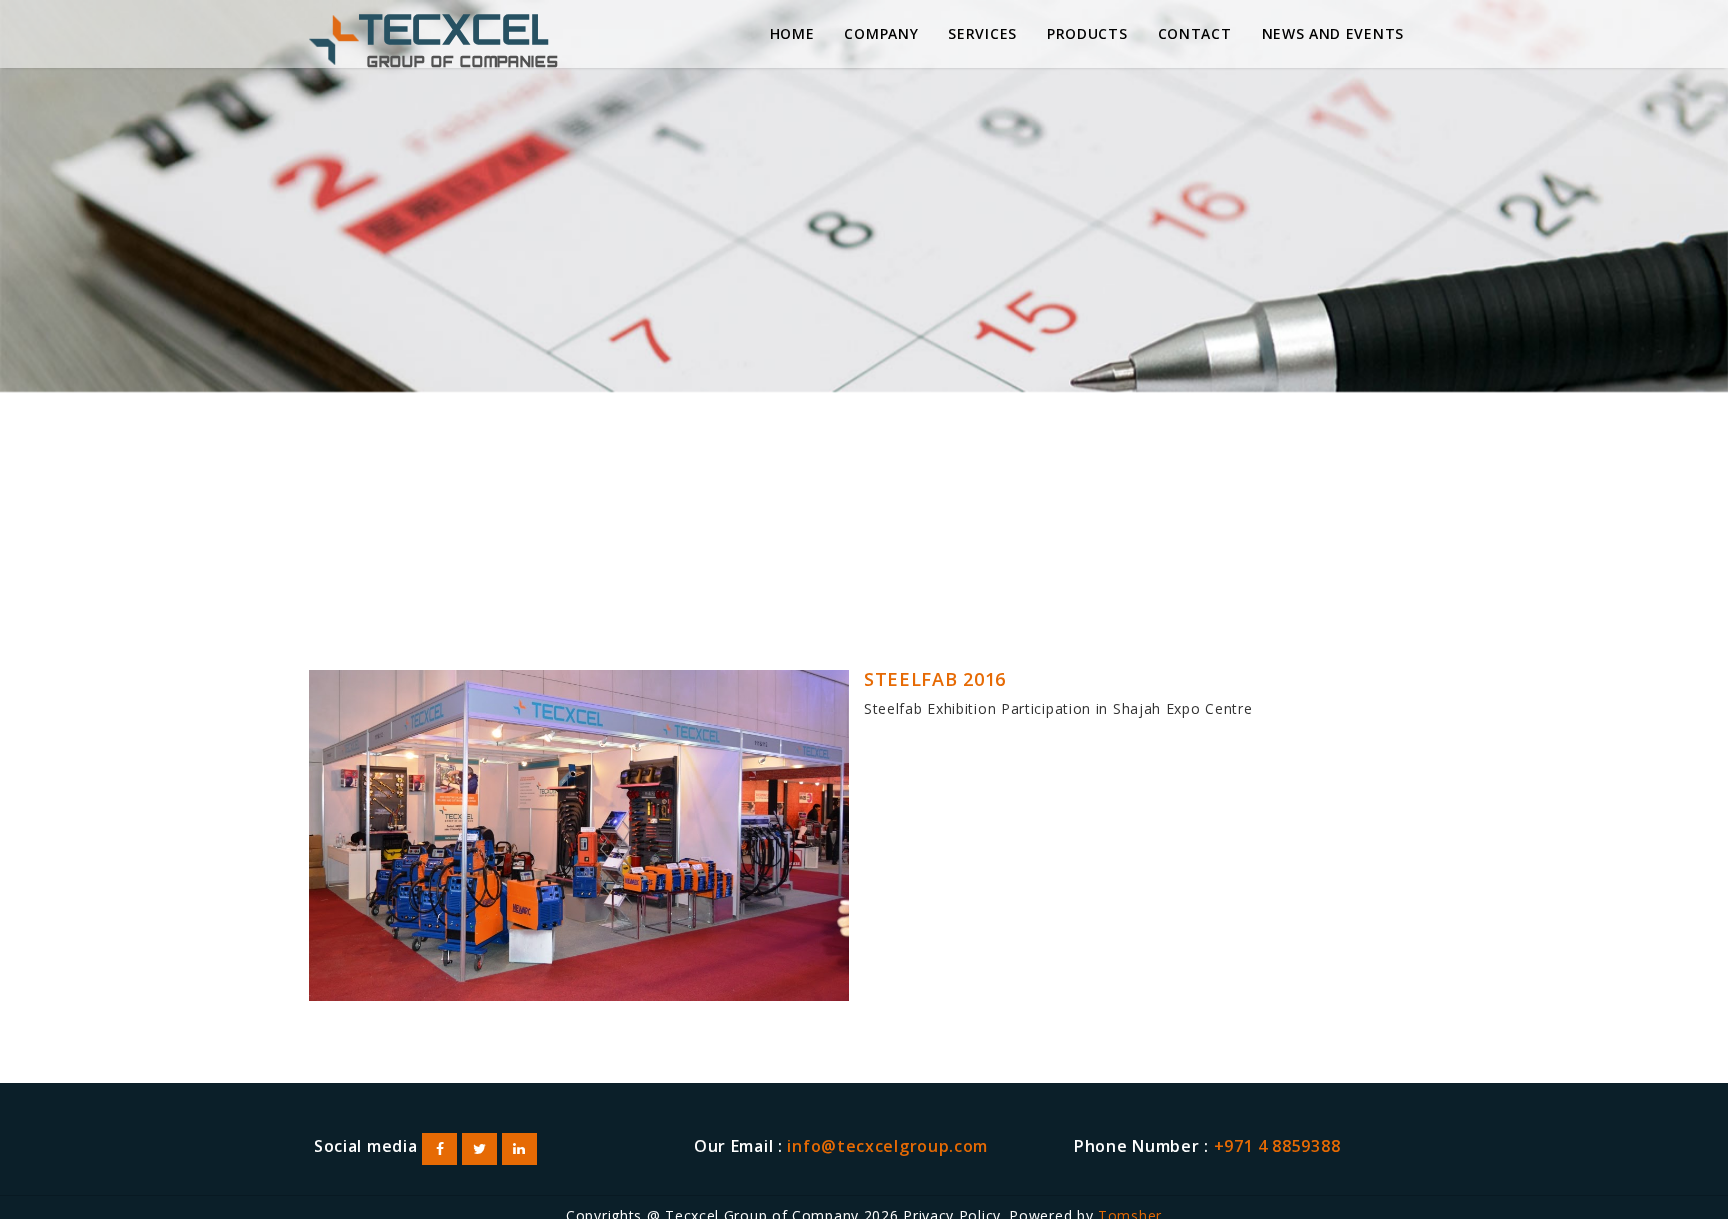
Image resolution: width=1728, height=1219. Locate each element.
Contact (1195, 33)
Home (792, 33)
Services (982, 33)
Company (881, 33)
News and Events (1333, 33)
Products (1087, 33)
